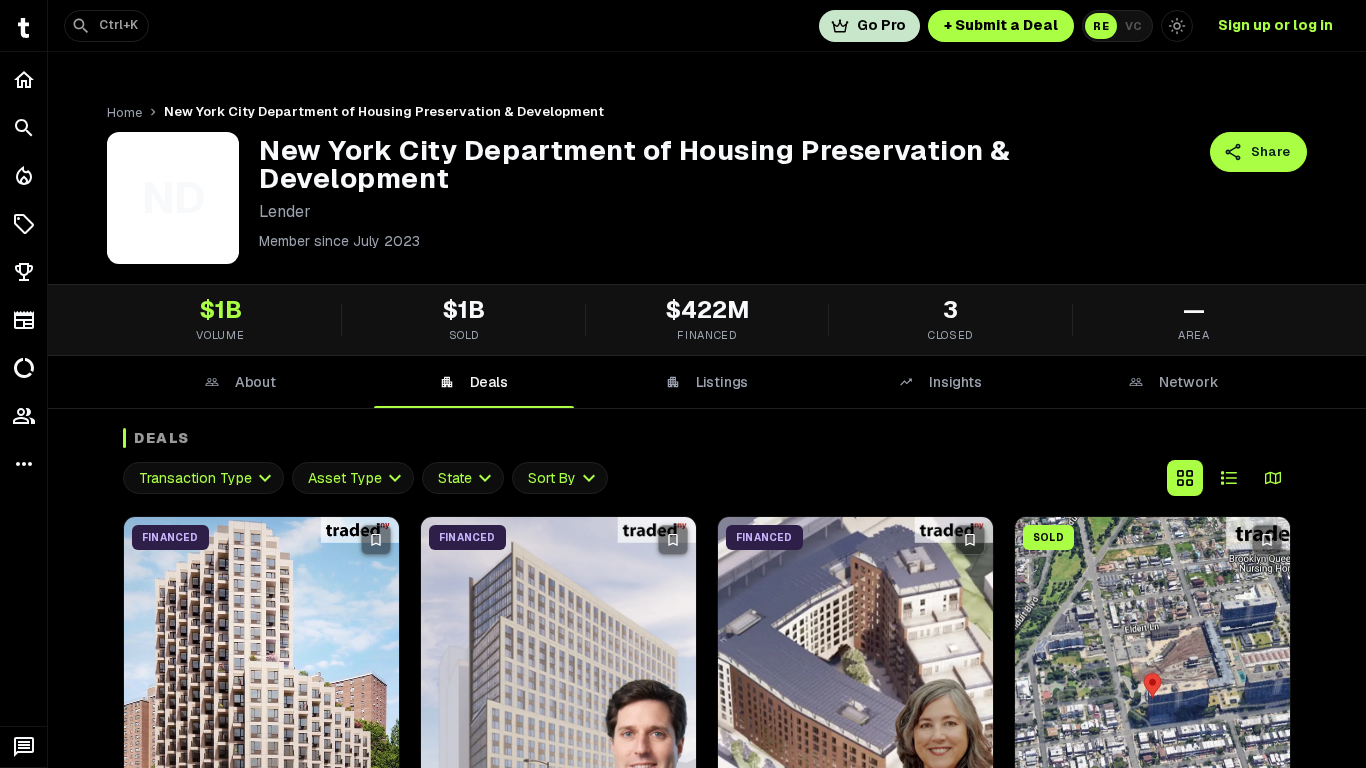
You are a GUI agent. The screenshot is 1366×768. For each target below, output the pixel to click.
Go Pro (881, 25)
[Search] (23, 128)
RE (1101, 26)
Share (1270, 151)
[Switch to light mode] (1177, 26)
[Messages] (23, 747)
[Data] (23, 368)
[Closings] (23, 176)
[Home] (23, 80)
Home (124, 112)
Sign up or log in (1275, 25)
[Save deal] (376, 540)
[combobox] (203, 478)
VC (1133, 26)
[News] (23, 320)
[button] (23, 224)
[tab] (240, 382)
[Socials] (23, 416)
